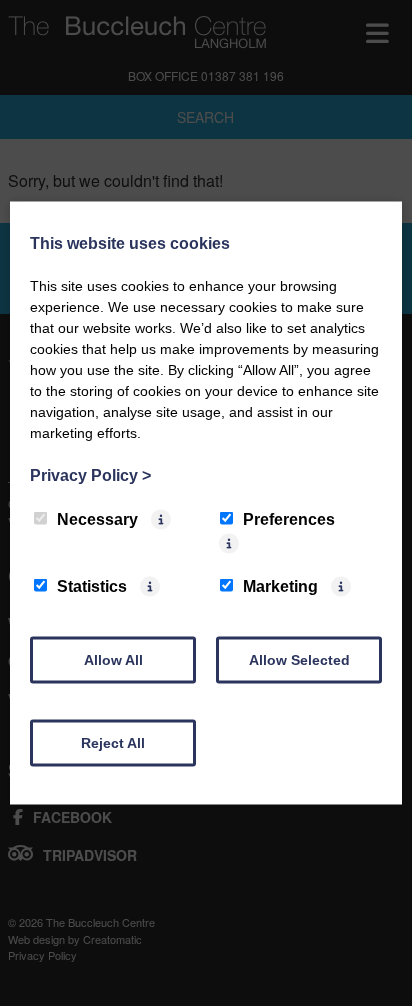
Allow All (113, 660)
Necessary (97, 519)
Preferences (289, 519)
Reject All (113, 743)
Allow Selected (299, 660)
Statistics (92, 586)
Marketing (280, 586)
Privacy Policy (90, 475)
